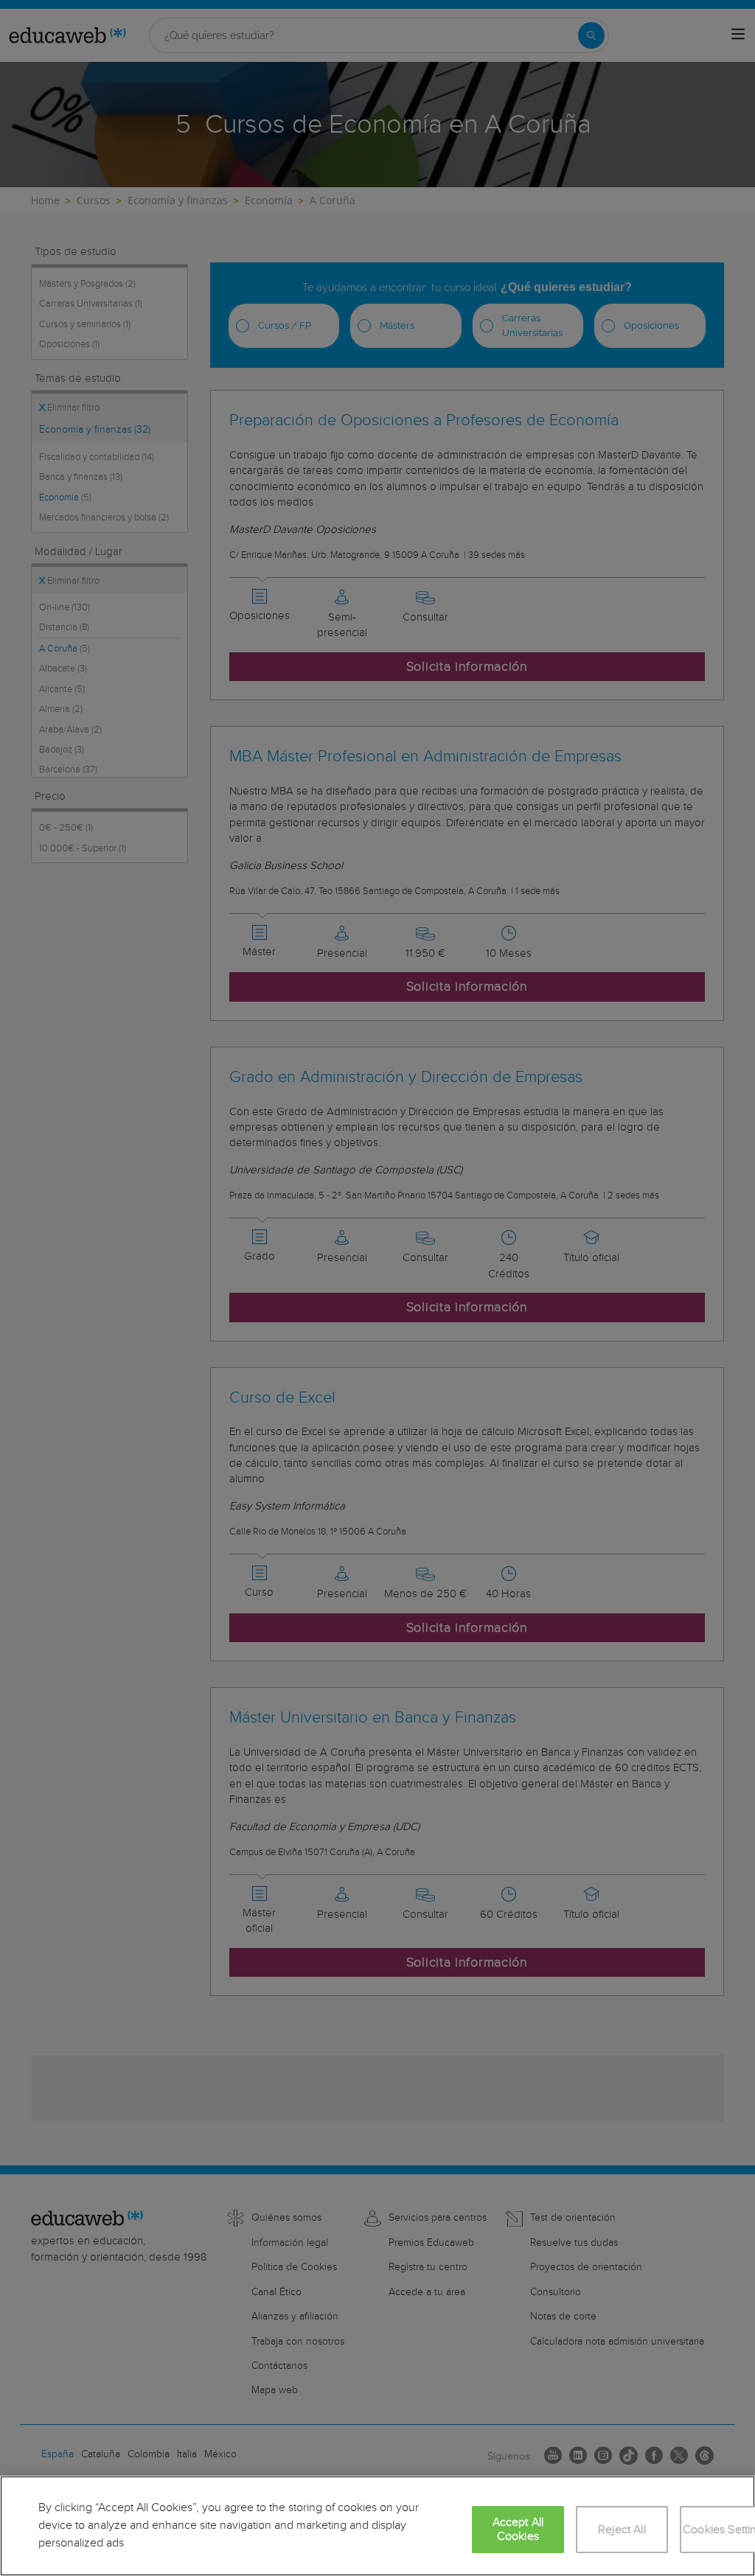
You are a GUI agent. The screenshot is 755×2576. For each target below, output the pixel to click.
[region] (377, 2526)
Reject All (622, 2530)
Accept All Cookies (518, 2530)
